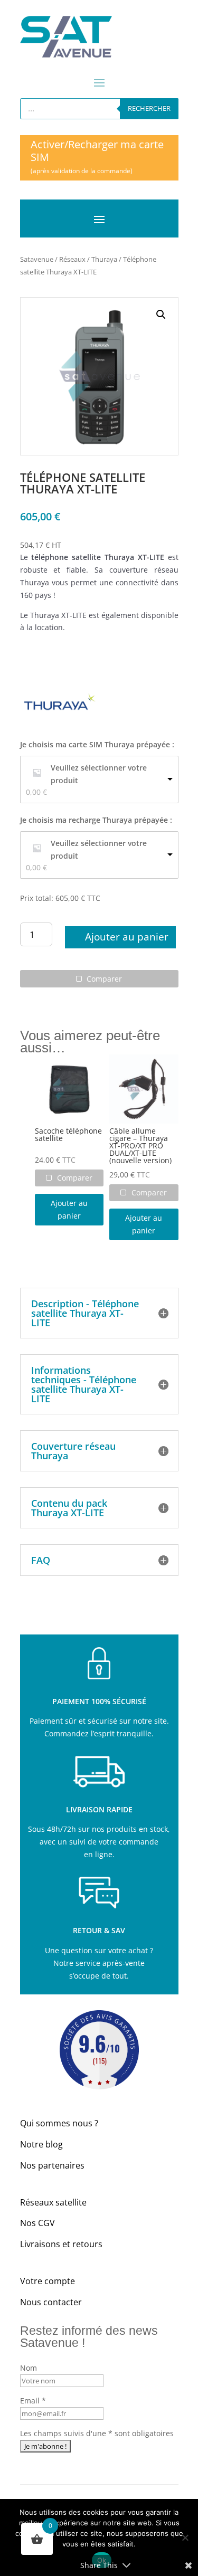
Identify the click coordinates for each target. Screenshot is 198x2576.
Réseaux (72, 259)
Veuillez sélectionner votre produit (99, 774)
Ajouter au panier (127, 937)
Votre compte (48, 2281)
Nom (29, 2368)
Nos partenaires (52, 2165)
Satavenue (37, 259)
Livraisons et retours (61, 2244)
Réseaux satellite (53, 2202)
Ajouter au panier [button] (69, 1209)
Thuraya (104, 259)
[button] (161, 315)
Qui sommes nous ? (59, 2123)
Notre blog (41, 2144)
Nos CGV (37, 2223)
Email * (33, 2401)
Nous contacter (51, 2302)
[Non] (185, 2537)
